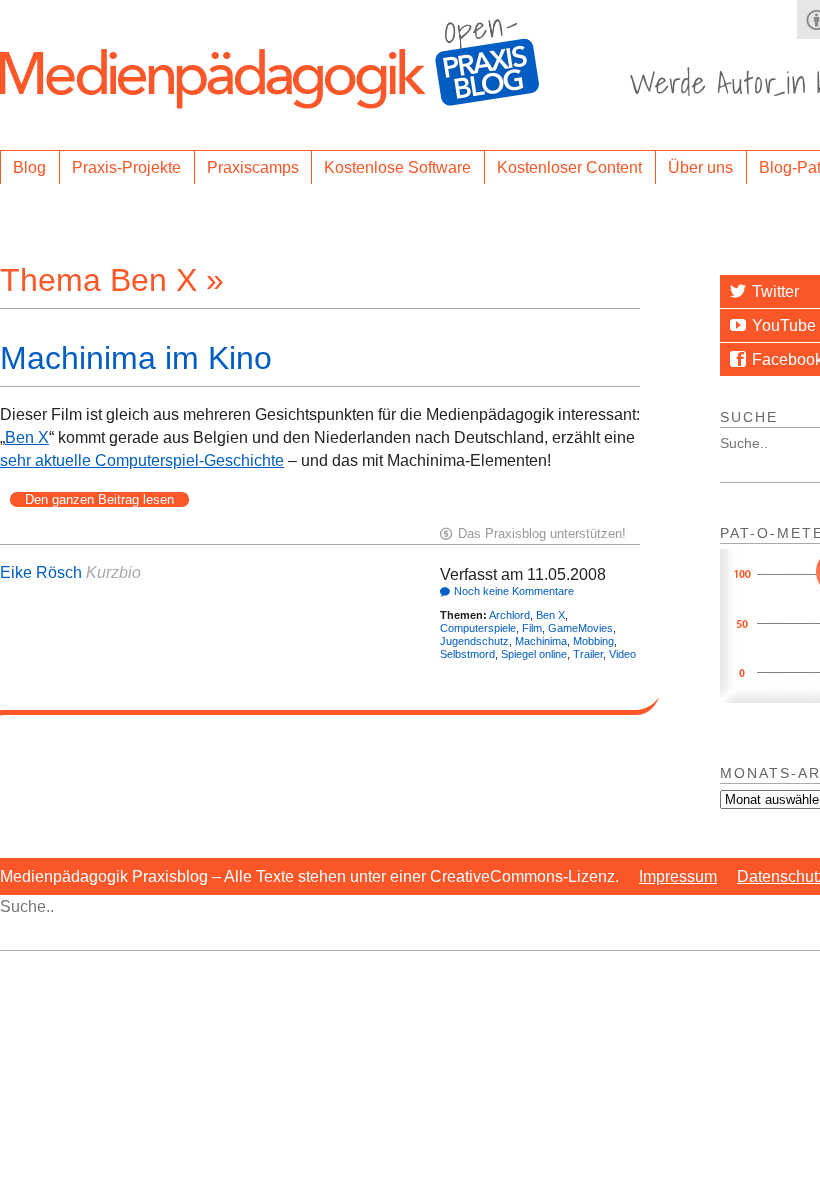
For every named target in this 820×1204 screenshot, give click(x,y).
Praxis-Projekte (126, 167)
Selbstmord (467, 654)
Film (532, 628)
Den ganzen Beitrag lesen (99, 499)
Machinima (541, 641)
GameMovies (580, 628)
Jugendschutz (474, 641)
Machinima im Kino (136, 358)
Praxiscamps (253, 167)
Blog (29, 167)
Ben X (27, 437)
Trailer (588, 654)
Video (622, 654)
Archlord (509, 615)
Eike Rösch (41, 572)
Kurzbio (113, 572)
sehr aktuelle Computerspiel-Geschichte (142, 460)
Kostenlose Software (397, 167)
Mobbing (593, 641)
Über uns (700, 167)
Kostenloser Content (569, 167)
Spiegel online (534, 654)
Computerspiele (478, 628)
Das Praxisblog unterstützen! (542, 533)
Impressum (678, 876)
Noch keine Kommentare (514, 591)
